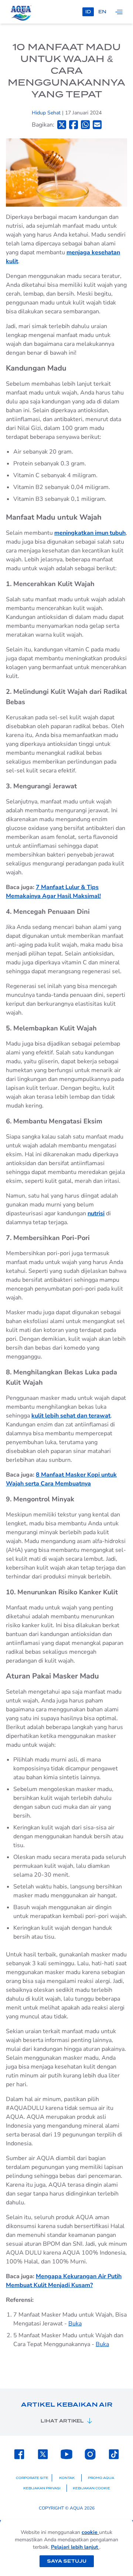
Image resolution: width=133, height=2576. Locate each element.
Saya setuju (67, 2561)
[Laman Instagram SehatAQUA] (90, 2454)
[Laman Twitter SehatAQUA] (43, 2454)
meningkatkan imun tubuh (90, 533)
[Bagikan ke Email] (97, 125)
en (102, 12)
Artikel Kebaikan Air (67, 2405)
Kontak (67, 2478)
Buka (75, 2324)
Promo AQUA (101, 2478)
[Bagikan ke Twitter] (62, 125)
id (88, 12)
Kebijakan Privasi (42, 2488)
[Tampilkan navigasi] (119, 12)
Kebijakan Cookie (91, 2488)
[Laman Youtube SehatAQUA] (66, 2454)
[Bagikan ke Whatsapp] (85, 125)
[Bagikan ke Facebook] (74, 125)
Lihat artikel (62, 2421)
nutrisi (96, 1213)
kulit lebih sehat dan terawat (71, 1416)
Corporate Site (32, 2478)
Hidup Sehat (47, 113)
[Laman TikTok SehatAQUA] (114, 2454)
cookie (90, 2532)
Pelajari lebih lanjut (75, 2547)
